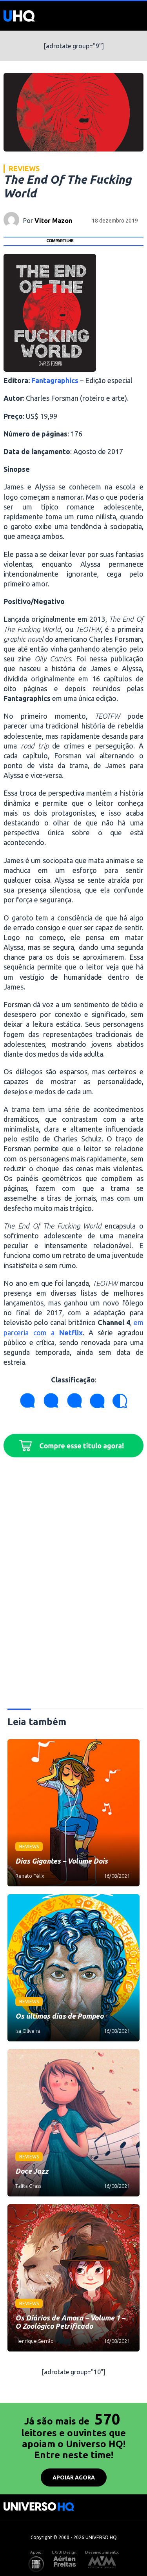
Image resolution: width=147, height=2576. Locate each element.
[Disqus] (73, 1586)
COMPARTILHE (60, 241)
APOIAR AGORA (74, 2477)
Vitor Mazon (53, 221)
